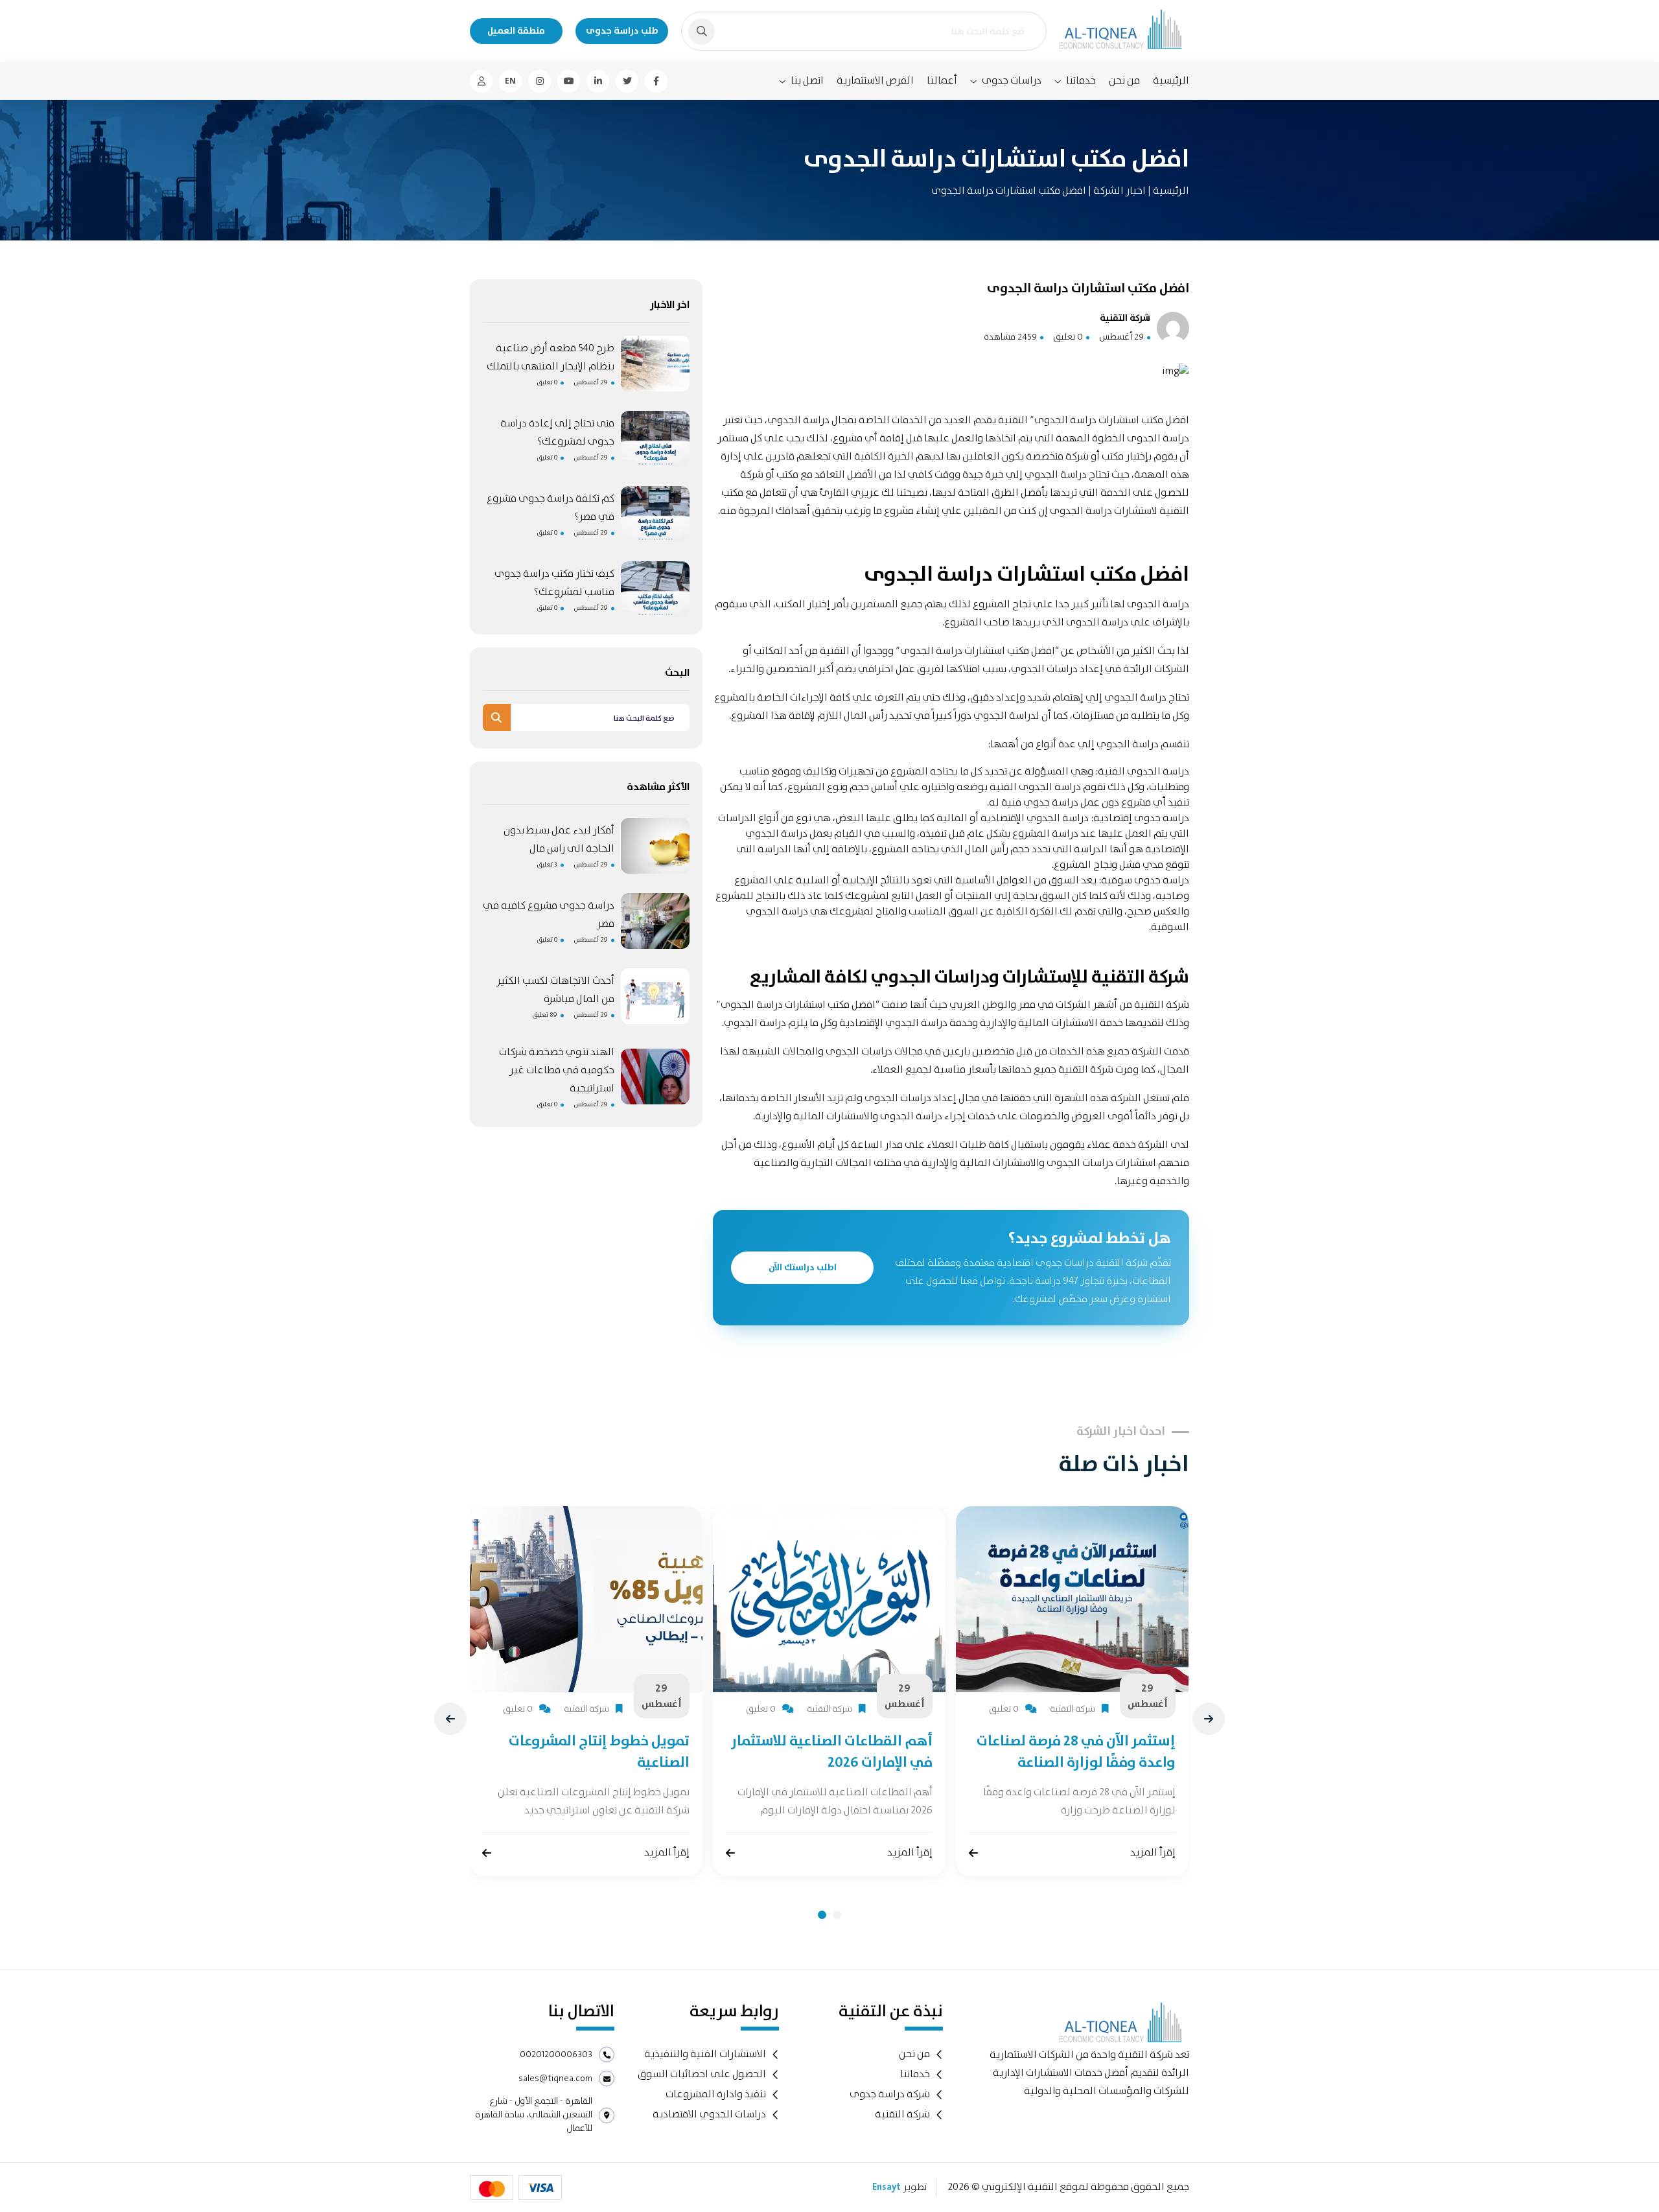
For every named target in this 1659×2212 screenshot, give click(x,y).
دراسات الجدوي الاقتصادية (709, 2114)
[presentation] (450, 1719)
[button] (822, 1915)
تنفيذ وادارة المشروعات (716, 2094)
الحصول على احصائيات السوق (702, 2074)
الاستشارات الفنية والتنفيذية (705, 2054)
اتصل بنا (807, 81)
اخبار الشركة (1119, 191)
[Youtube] (569, 81)
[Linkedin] (598, 81)
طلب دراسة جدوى (622, 31)
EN (510, 81)
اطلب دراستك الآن (803, 1268)
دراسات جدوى (1012, 81)
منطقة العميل (516, 31)
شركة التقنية (902, 2114)
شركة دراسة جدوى (890, 2094)
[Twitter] (627, 81)
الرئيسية (1171, 81)
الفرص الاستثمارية (875, 81)
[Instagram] (539, 81)
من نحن (1124, 81)
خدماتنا (1081, 81)
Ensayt (887, 2187)
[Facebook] (656, 81)
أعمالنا (942, 81)
